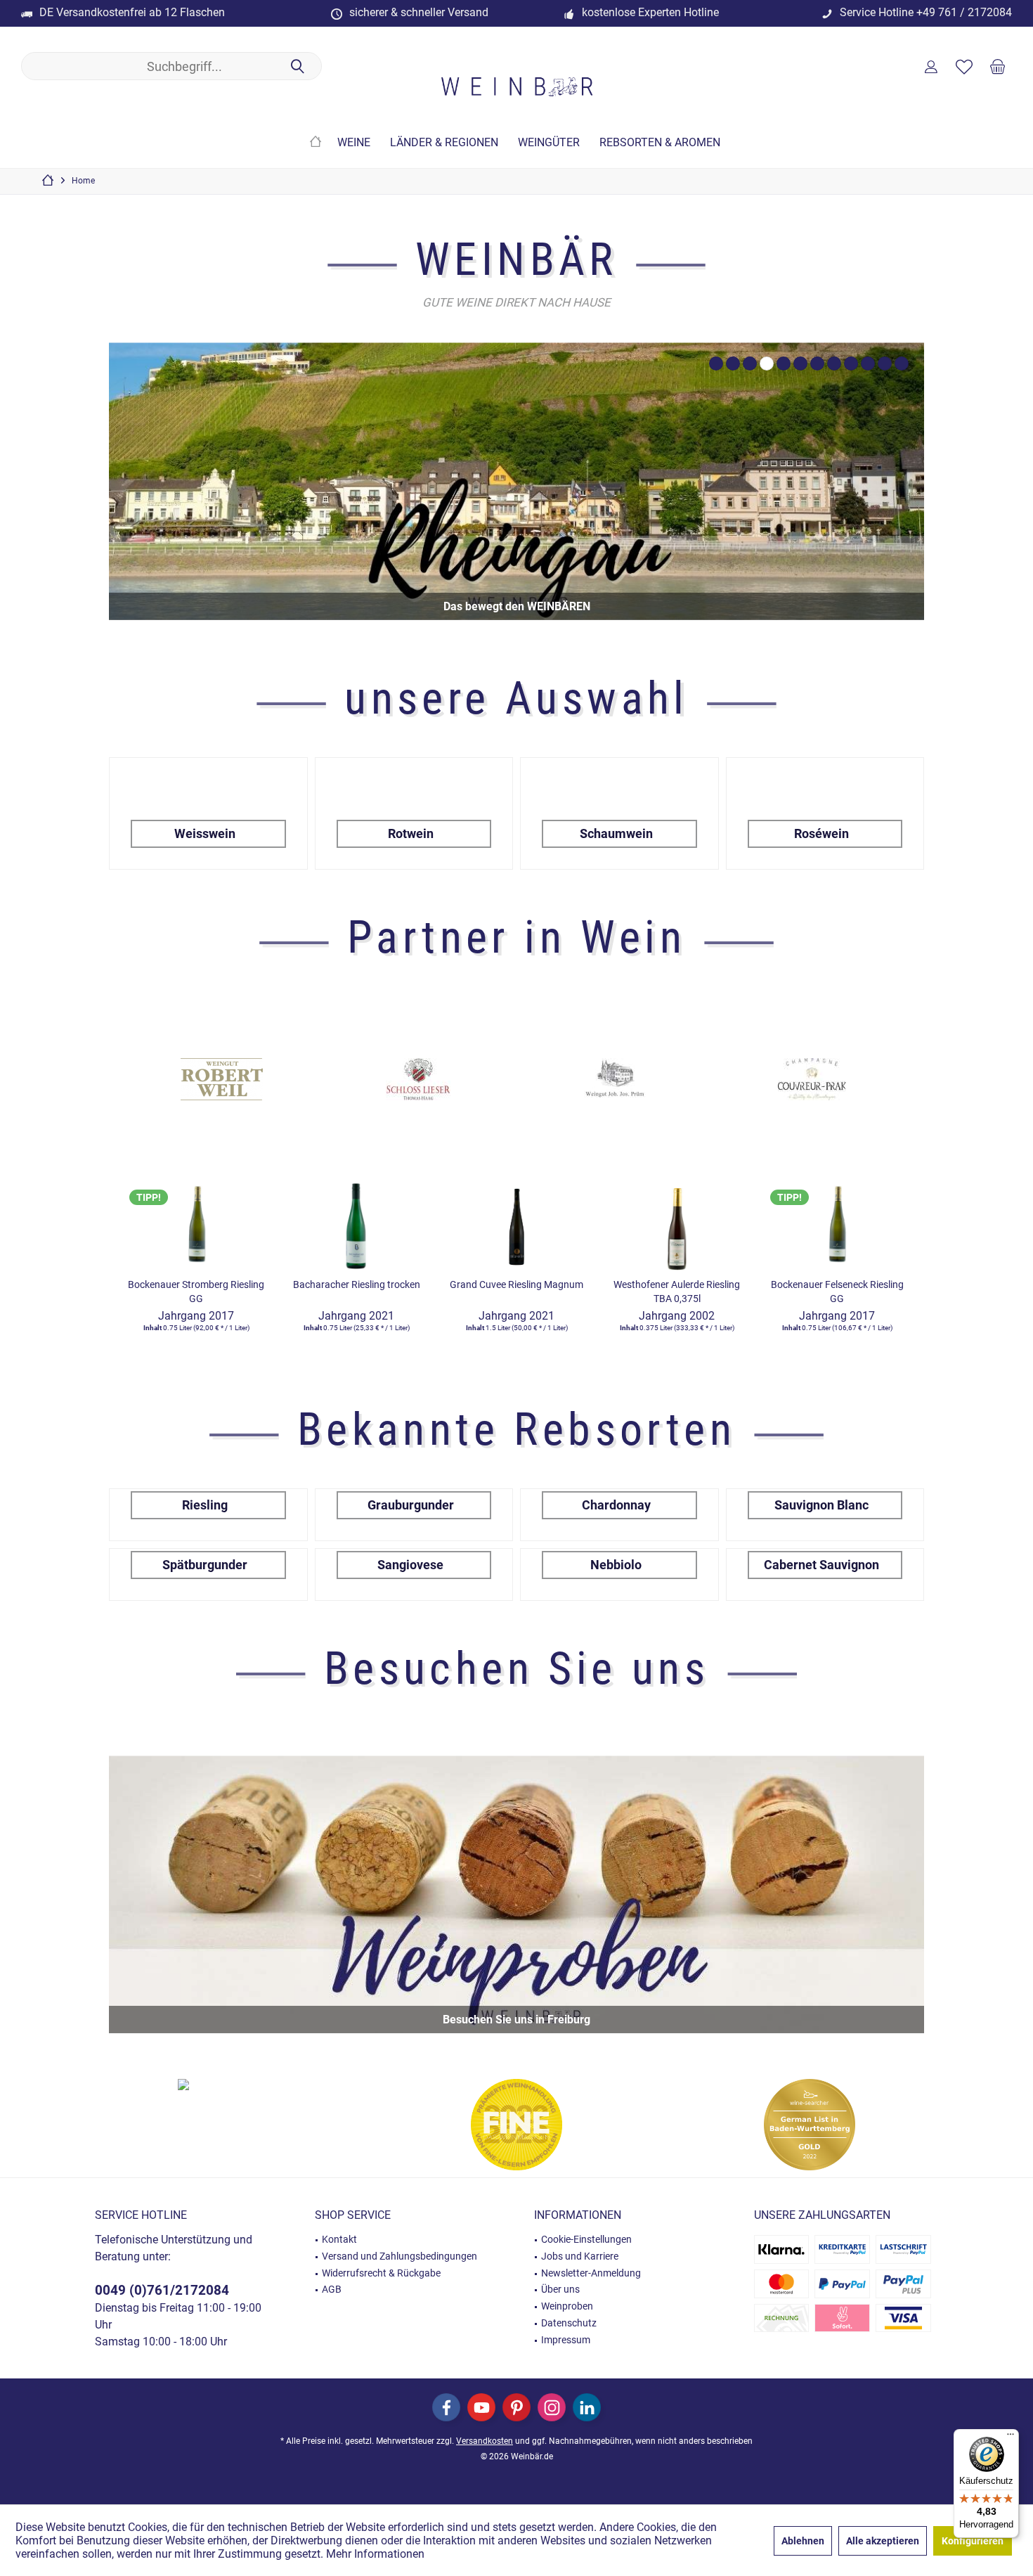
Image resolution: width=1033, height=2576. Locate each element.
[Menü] (1011, 2437)
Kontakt (339, 2239)
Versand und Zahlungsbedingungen (399, 2256)
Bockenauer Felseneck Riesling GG (837, 1292)
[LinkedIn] (587, 2407)
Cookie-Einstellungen (586, 2239)
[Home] (316, 143)
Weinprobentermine (516, 1894)
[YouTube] (481, 2407)
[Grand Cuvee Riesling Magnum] (516, 1223)
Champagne (516, 481)
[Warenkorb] (997, 66)
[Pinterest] (516, 2407)
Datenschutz (569, 2323)
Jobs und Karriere (580, 2256)
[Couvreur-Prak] (615, 1079)
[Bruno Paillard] (812, 1079)
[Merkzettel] (964, 66)
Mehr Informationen (375, 2554)
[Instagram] (552, 2407)
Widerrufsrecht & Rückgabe (381, 2273)
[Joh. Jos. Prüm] (418, 1079)
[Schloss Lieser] (221, 1079)
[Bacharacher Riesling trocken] (356, 1223)
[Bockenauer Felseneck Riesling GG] (837, 1223)
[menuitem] (997, 66)
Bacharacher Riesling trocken (357, 1284)
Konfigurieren (973, 2541)
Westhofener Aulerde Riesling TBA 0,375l (677, 1292)
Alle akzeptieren (883, 2541)
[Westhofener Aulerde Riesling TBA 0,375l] (677, 1223)
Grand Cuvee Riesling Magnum (516, 1284)
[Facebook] (446, 2407)
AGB (332, 2289)
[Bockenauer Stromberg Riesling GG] (196, 1223)
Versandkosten (485, 2441)
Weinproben (567, 2306)
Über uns (560, 2289)
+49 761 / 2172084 (964, 12)
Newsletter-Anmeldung (591, 2273)
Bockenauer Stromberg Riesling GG (196, 1292)
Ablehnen (803, 2541)
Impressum (566, 2340)
